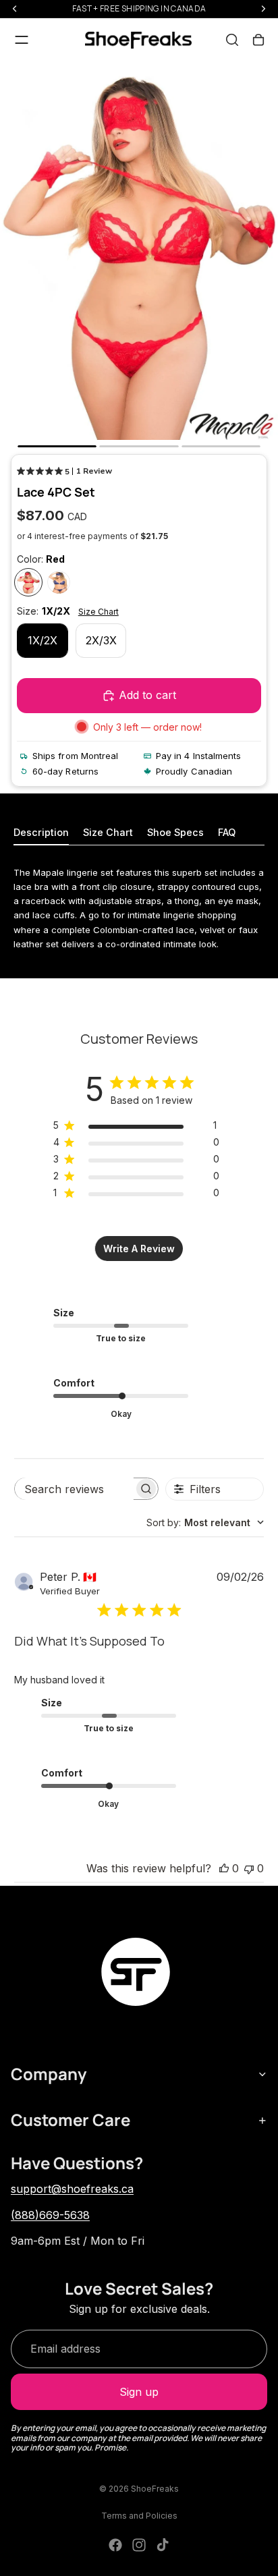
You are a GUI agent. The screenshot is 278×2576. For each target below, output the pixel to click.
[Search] (232, 40)
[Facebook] (115, 2545)
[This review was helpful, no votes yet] (224, 1868)
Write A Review (139, 1249)
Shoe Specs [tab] (175, 832)
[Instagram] (139, 2545)
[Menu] (22, 40)
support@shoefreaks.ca (72, 2189)
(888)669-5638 (50, 2215)
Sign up (139, 2392)
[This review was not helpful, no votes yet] (249, 1868)
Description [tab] (41, 832)
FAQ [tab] (227, 832)
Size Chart (99, 612)
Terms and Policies (139, 2516)
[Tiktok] (163, 2545)
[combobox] (205, 1522)
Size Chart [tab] (108, 832)
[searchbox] (74, 1489)
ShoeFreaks (155, 2489)
